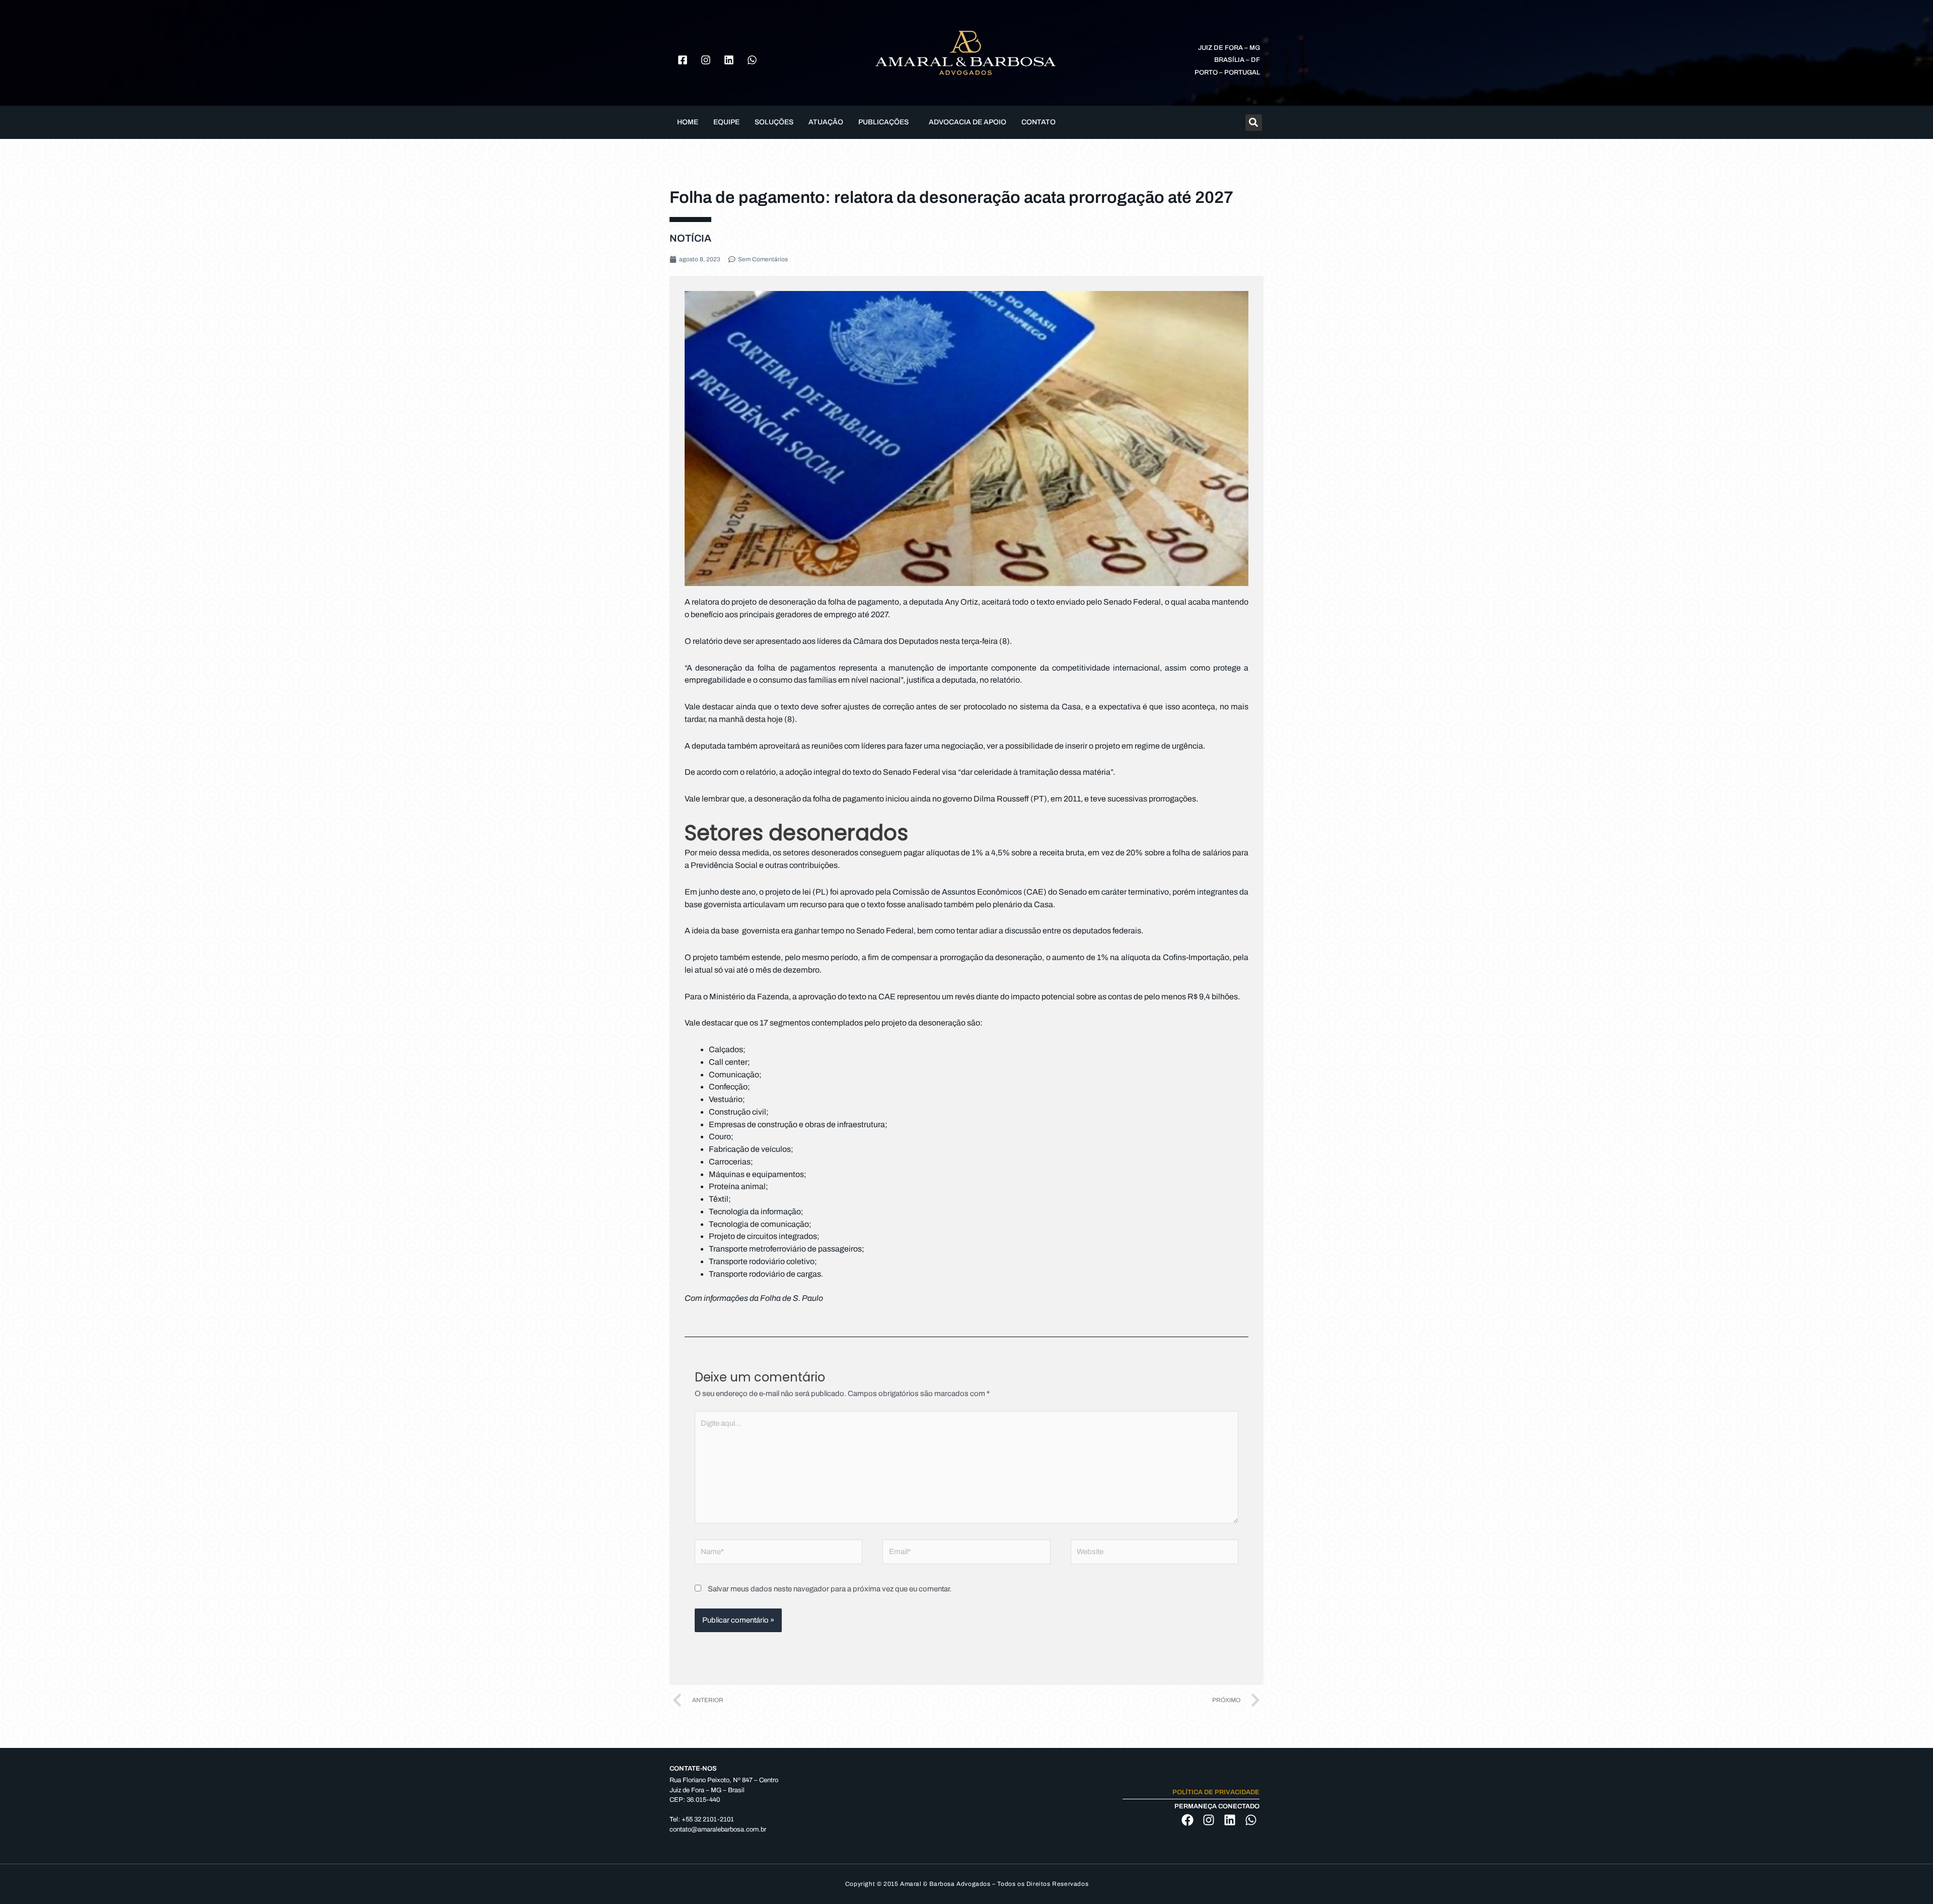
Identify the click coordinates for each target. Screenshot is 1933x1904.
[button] (886, 122)
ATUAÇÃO (826, 122)
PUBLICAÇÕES (883, 122)
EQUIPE (726, 122)
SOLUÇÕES (774, 122)
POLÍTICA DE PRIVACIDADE (1216, 1792)
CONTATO (1038, 122)
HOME (688, 122)
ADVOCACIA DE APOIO (968, 122)
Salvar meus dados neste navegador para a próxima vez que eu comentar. (830, 1589)
